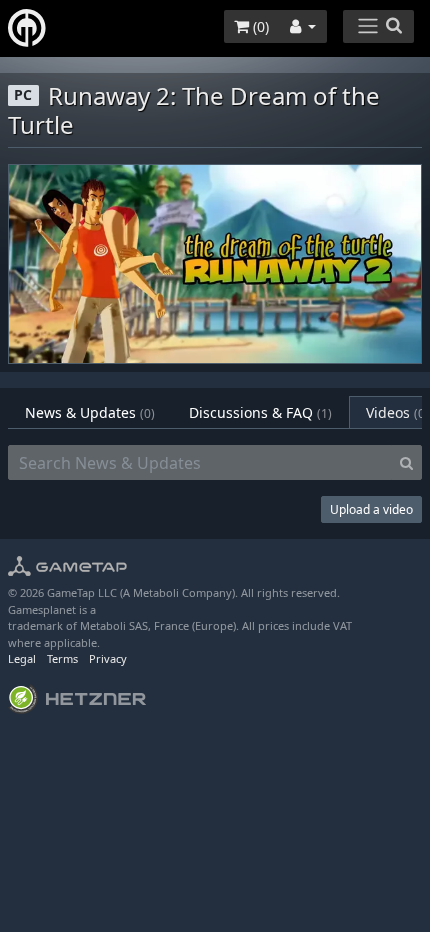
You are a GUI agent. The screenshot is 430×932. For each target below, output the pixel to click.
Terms (62, 658)
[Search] (406, 463)
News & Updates (90, 412)
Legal (22, 658)
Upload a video (371, 509)
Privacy (108, 658)
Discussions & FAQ (260, 412)
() (259, 26)
